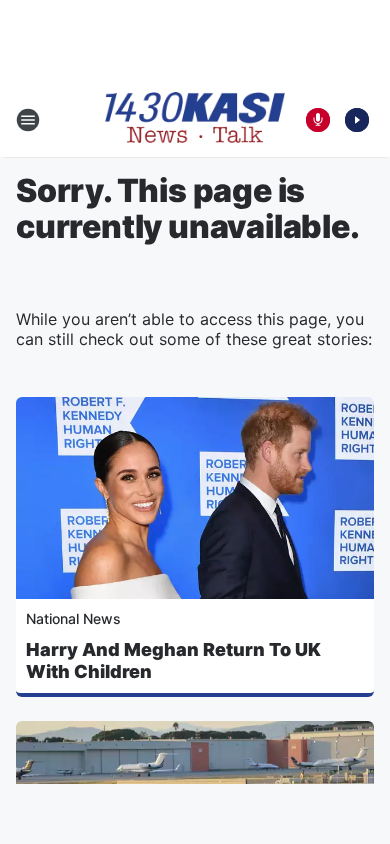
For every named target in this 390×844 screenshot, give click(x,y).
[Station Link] (195, 119)
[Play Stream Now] (357, 120)
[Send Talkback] (318, 120)
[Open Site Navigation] (28, 120)
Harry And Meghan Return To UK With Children (173, 660)
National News (73, 618)
